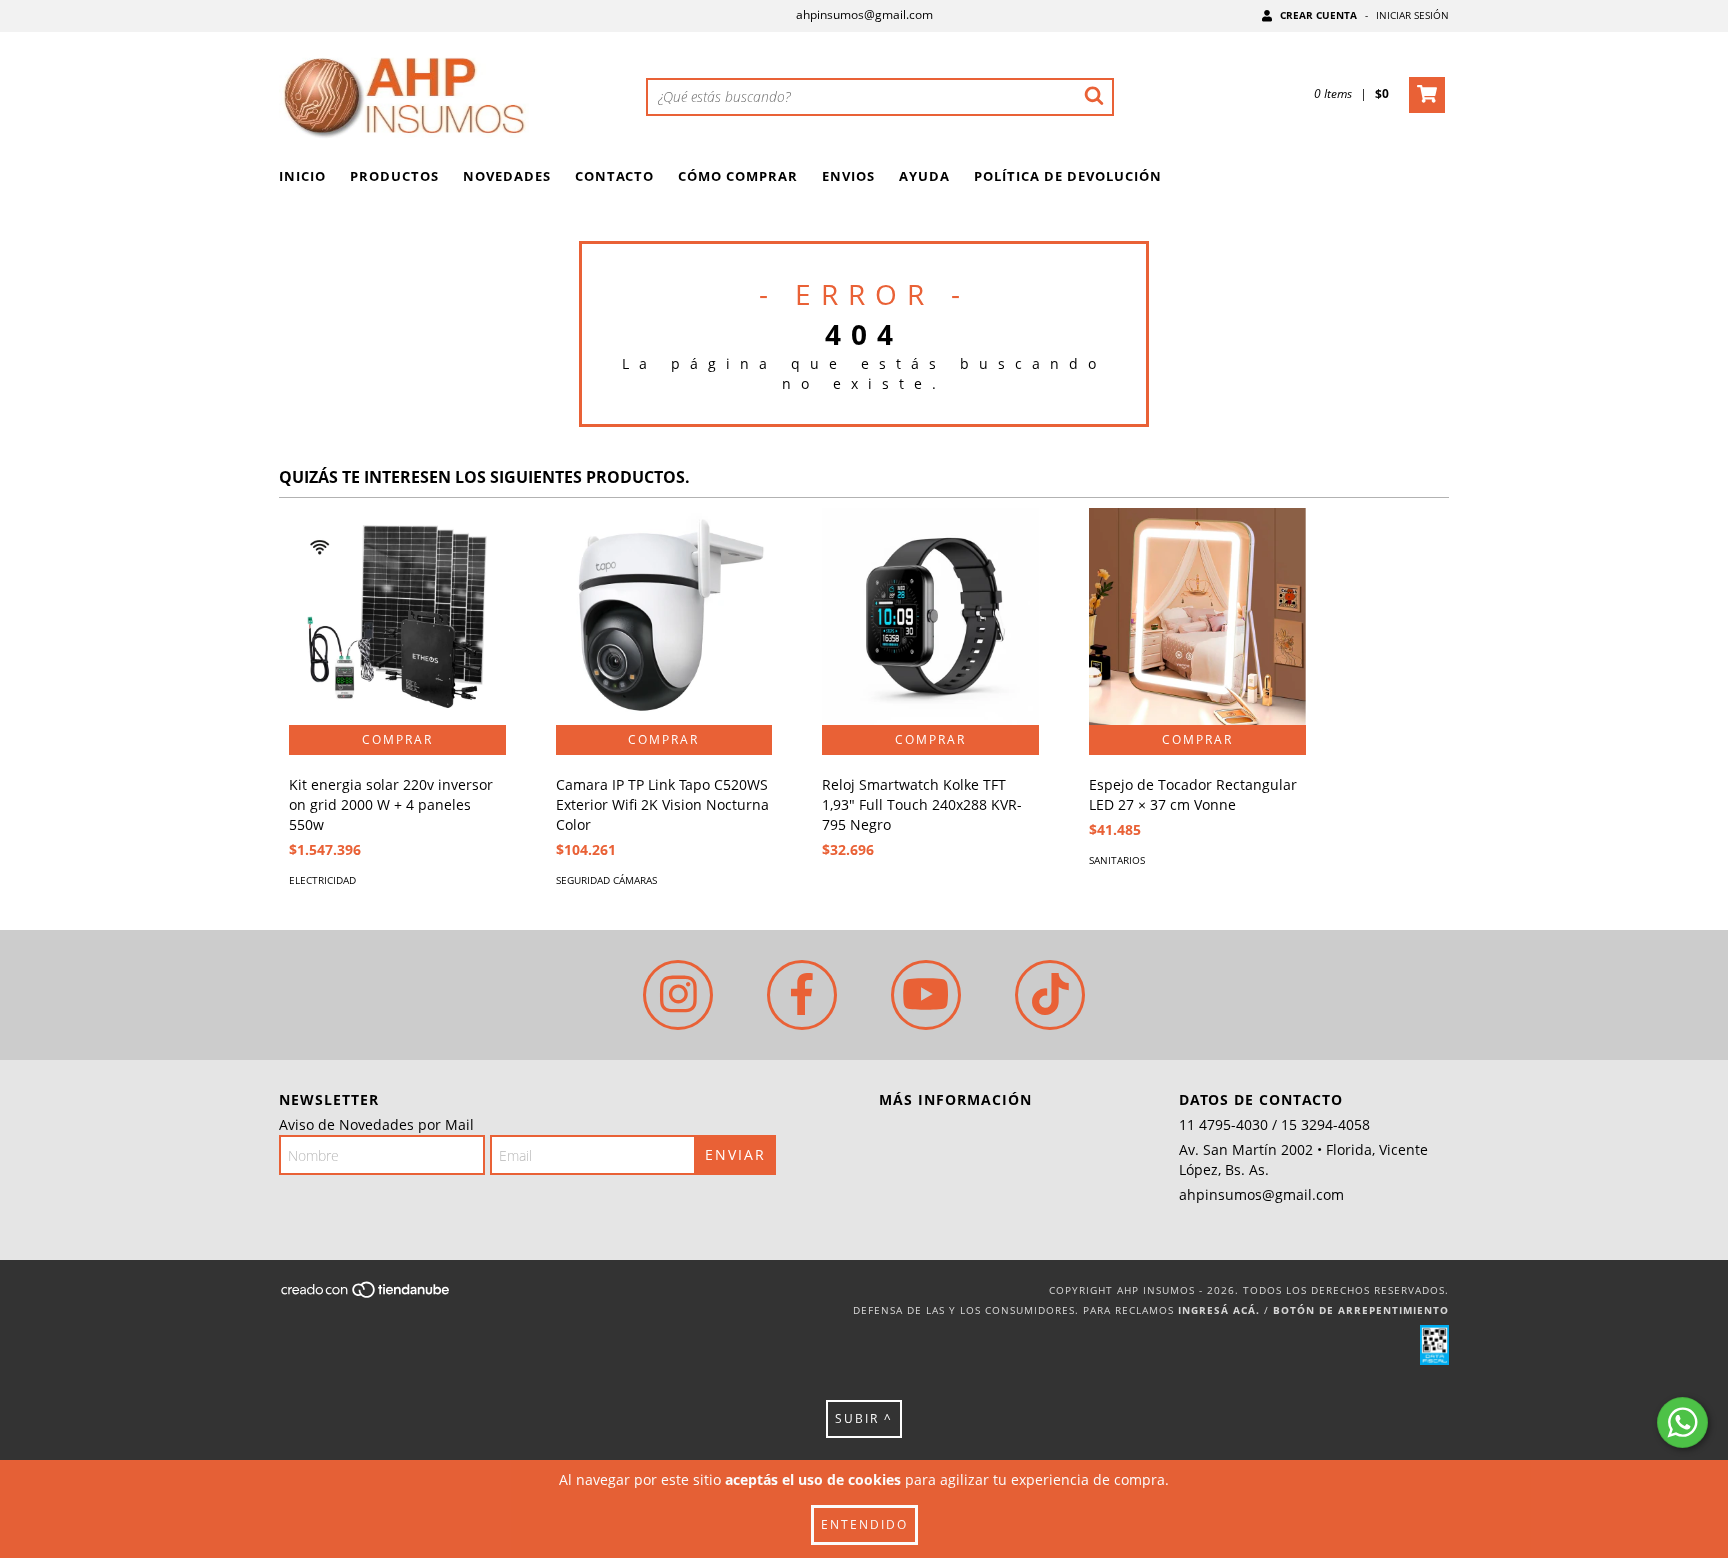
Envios (848, 176)
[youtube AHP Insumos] (926, 995)
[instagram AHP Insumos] (678, 995)
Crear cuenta (1318, 15)
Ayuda (924, 176)
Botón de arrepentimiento (1361, 1310)
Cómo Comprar (738, 176)
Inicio (302, 176)
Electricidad (322, 880)
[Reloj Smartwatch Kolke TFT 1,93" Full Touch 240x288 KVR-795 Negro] (930, 616)
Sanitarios (1117, 860)
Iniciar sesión (1412, 15)
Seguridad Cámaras (606, 880)
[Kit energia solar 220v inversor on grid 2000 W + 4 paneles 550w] (397, 616)
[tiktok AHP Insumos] (1050, 995)
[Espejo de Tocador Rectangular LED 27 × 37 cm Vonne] (1197, 616)
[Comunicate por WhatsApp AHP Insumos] (1682, 1422)
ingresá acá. (1219, 1310)
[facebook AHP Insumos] (802, 995)
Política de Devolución (1068, 176)
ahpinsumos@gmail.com (864, 14)
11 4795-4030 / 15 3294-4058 (1274, 1124)
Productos (394, 176)
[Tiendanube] (366, 1296)
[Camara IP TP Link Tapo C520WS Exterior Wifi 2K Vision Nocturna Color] (664, 616)
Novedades (507, 176)
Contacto (614, 176)
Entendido (864, 1524)
